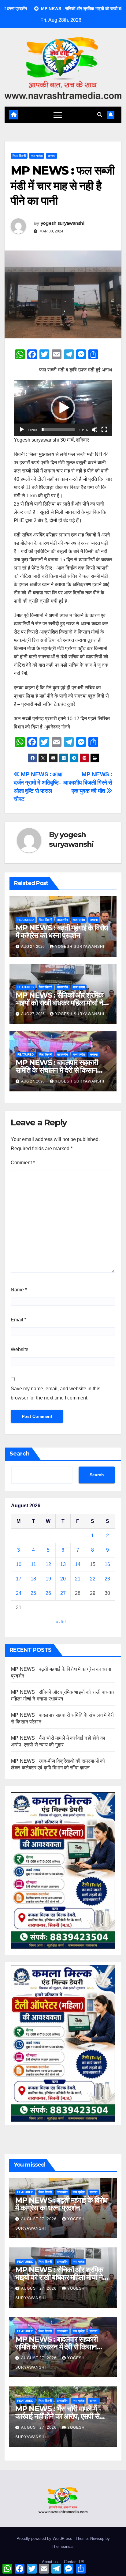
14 (78, 1564)
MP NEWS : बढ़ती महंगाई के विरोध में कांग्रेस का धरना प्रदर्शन (62, 932)
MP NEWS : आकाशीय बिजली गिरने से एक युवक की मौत (88, 783)
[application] (63, 408)
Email (19, 1320)
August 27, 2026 (39, 2219)
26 (48, 1593)
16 (107, 1564)
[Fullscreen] (104, 430)
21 (78, 1579)
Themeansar (63, 2546)
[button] (100, 115)
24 (19, 1593)
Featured (26, 920)
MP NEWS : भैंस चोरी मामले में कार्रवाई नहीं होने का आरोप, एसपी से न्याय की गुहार (57, 2416)
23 (107, 1579)
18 (33, 1579)
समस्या (52, 156)
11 (33, 1564)
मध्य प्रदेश (37, 156)
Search (20, 1454)
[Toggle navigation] (58, 115)
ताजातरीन (63, 920)
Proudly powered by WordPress (45, 2538)
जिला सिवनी (19, 156)
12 (48, 1564)
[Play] (22, 430)
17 (19, 1579)
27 (63, 1593)
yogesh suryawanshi (62, 223)
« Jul (61, 1622)
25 (33, 1593)
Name (19, 1290)
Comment (23, 1163)
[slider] (58, 430)
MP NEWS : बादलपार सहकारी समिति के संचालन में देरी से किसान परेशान (57, 1070)
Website (20, 1349)
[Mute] (94, 430)
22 (93, 1579)
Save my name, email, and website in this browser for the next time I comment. (56, 1393)
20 (63, 1579)
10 (19, 1564)
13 (63, 1564)
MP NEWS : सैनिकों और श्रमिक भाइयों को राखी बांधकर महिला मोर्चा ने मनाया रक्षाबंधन (59, 1003)
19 (48, 1579)
